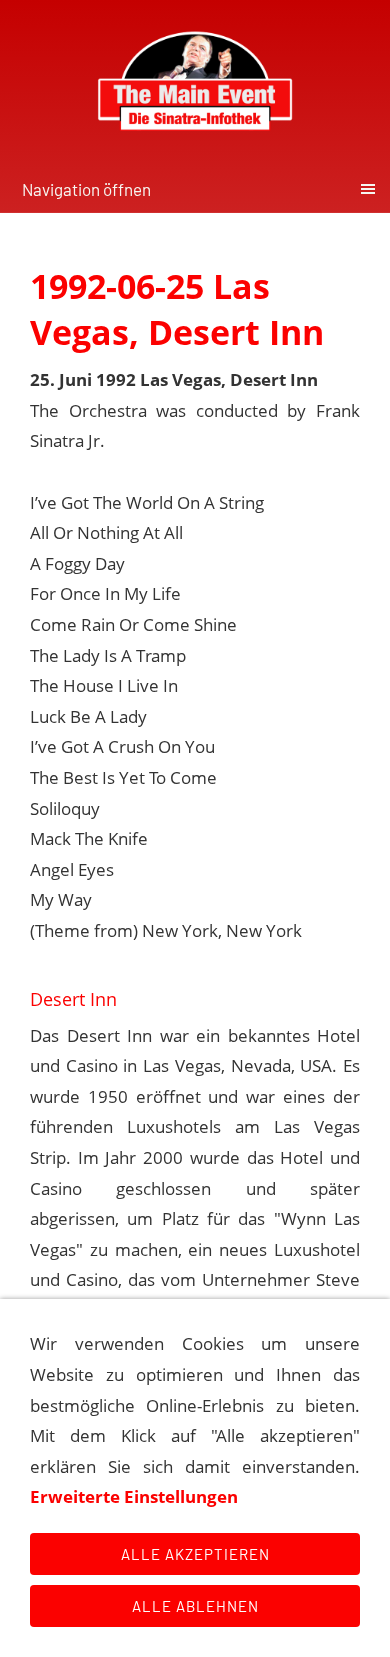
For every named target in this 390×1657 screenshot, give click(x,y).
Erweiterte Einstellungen (134, 1496)
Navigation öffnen (86, 189)
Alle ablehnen (195, 1606)
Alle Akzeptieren (195, 1554)
